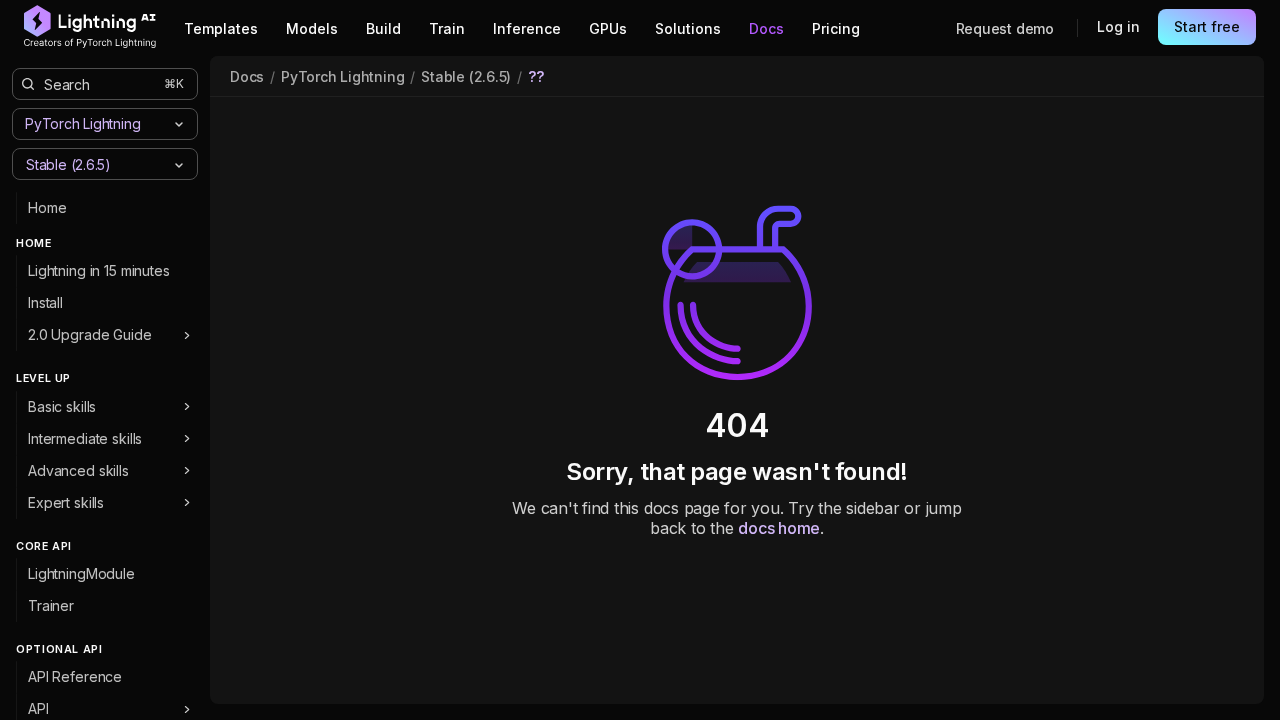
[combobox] (88, 163)
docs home (779, 528)
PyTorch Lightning (342, 76)
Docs (247, 76)
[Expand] (186, 335)
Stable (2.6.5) (466, 76)
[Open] (179, 165)
